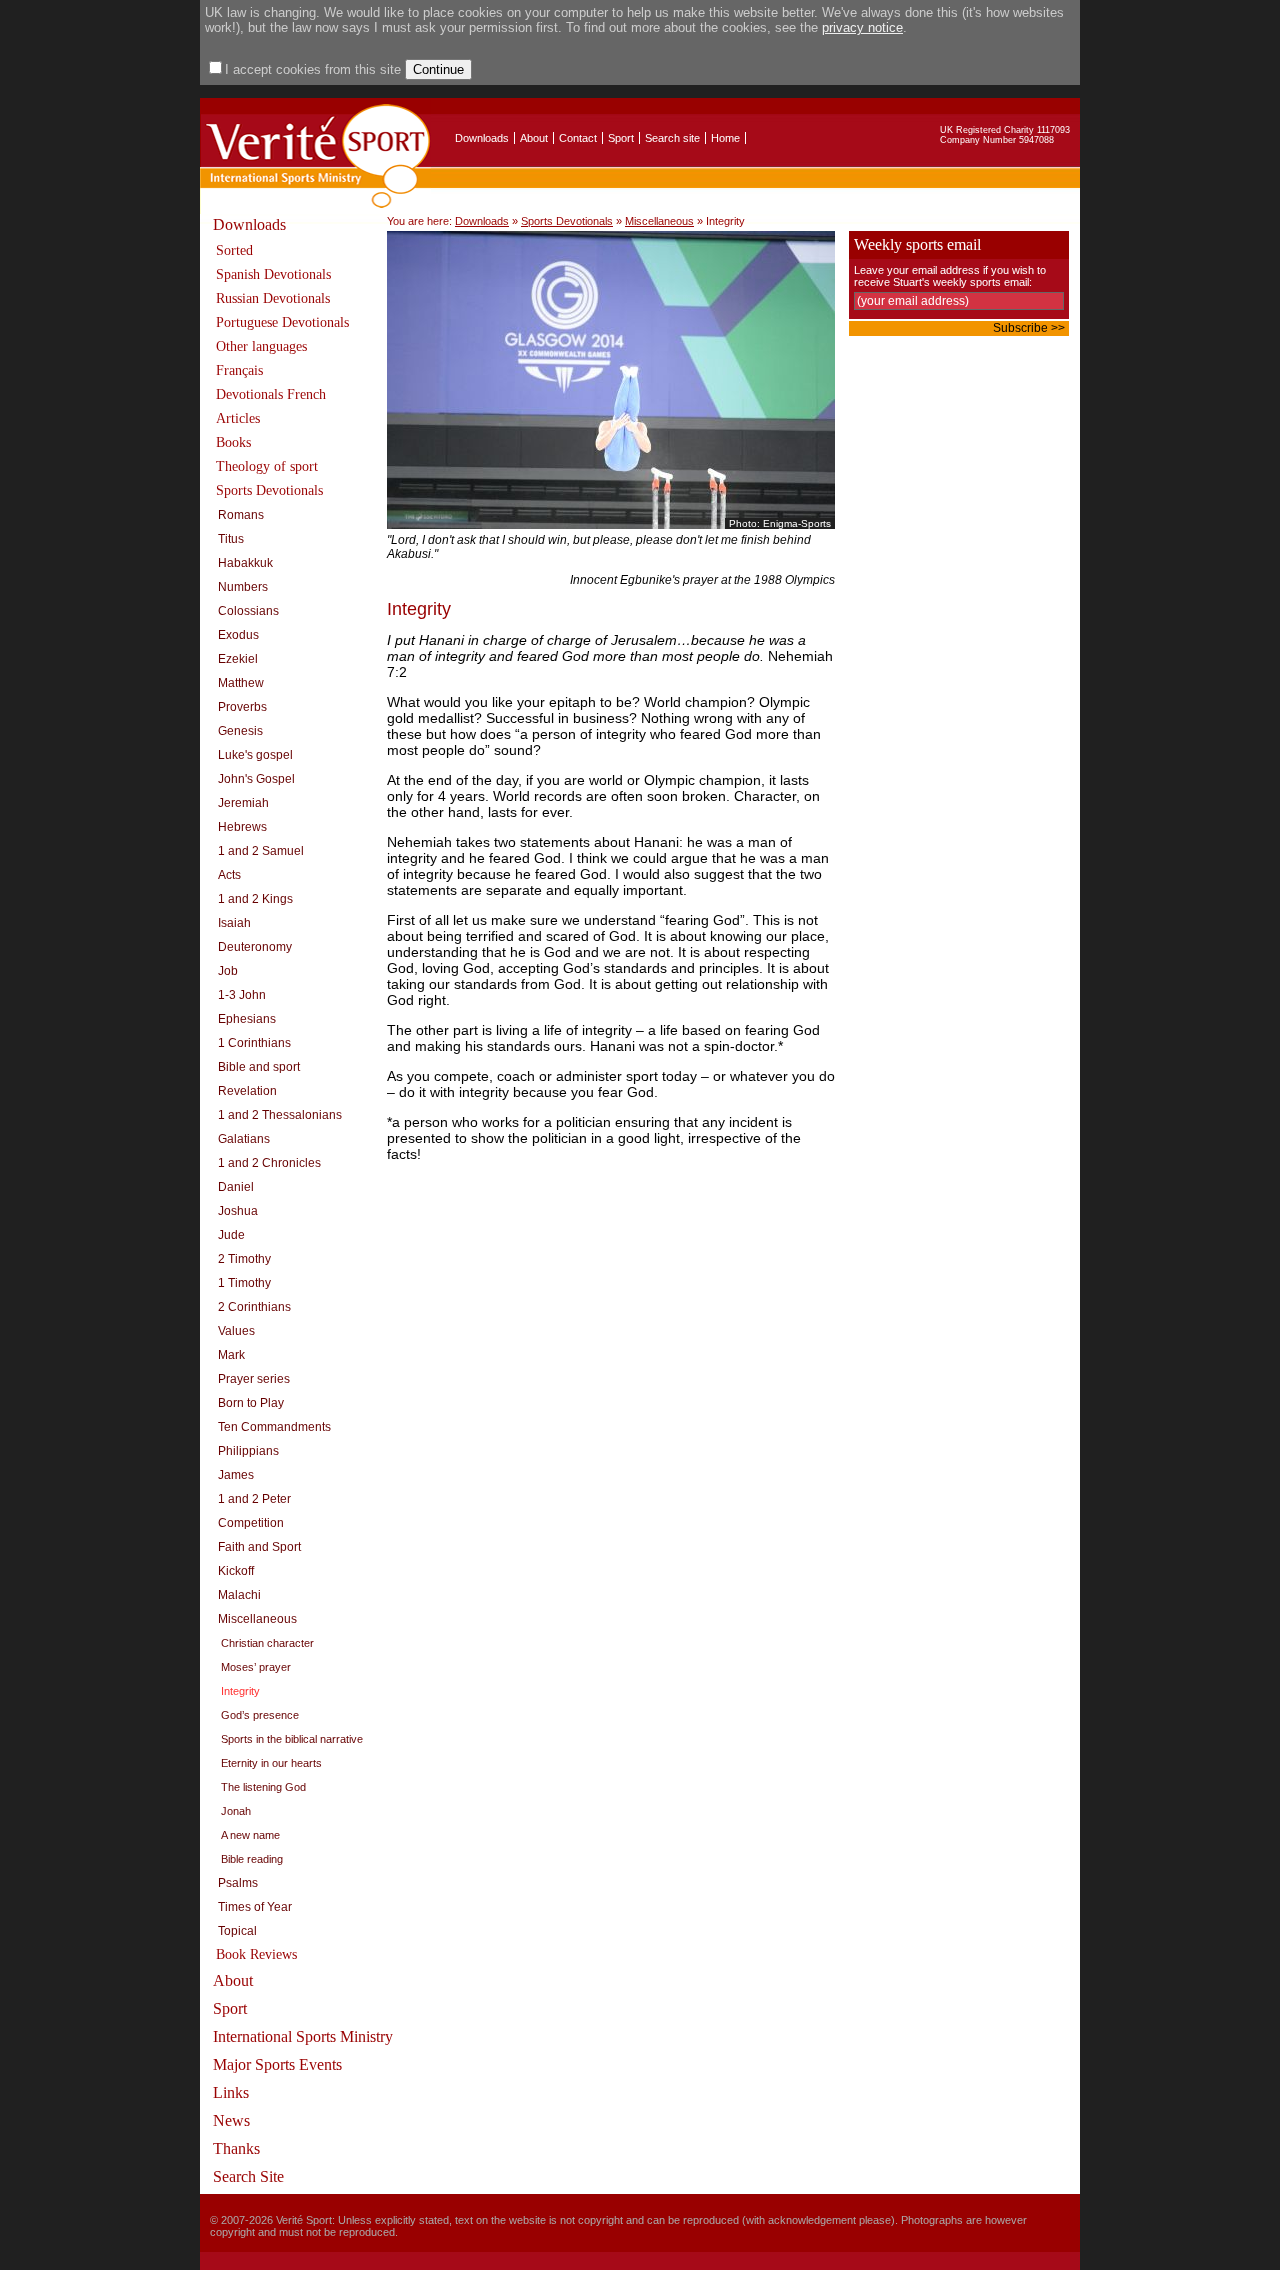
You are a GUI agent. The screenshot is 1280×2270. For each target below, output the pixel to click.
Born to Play (251, 1403)
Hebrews (242, 827)
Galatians (244, 1139)
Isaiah (234, 923)
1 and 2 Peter (254, 1499)
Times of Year (255, 1907)
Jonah (236, 1811)
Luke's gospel (255, 755)
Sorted (234, 250)
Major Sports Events (277, 2064)
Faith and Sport (259, 1547)
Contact (578, 138)
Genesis (240, 731)
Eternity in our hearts (271, 1763)
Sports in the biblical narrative (292, 1739)
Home (725, 138)
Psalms (238, 1883)
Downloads (482, 138)
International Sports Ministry (303, 2036)
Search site (672, 138)
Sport (621, 138)
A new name (250, 1835)
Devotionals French (271, 394)
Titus (231, 539)
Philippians (248, 1451)
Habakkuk (245, 563)
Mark (231, 1355)
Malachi (239, 1595)
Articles (238, 418)
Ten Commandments (274, 1427)
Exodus (238, 635)
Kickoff (236, 1571)
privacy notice (862, 27)
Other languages (261, 346)
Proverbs (242, 707)
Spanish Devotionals (273, 274)
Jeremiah (243, 803)
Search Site (248, 2176)
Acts (229, 875)
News (231, 2120)
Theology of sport (267, 466)
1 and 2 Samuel (261, 851)
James (236, 1475)
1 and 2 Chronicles (269, 1163)
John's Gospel (256, 779)
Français (239, 370)
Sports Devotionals (269, 490)
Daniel (236, 1187)
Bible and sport (259, 1067)
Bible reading (252, 1859)
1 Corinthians (254, 1043)
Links (231, 2092)
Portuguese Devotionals (282, 322)
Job (228, 971)
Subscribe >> (1029, 328)
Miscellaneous (257, 1619)
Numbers (243, 587)
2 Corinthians (254, 1307)
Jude (231, 1235)
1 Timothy (244, 1283)
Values (236, 1331)
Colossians (248, 611)
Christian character (267, 1643)
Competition (251, 1523)
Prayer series (254, 1379)
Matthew (241, 683)
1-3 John (242, 995)
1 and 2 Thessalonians (280, 1115)
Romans (241, 515)
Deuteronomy (255, 947)
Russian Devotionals (273, 298)
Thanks (236, 2148)
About (534, 138)
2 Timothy (244, 1259)
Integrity (240, 1691)
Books (233, 442)
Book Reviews (256, 1954)
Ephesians (247, 1019)
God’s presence (260, 1715)
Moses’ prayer (256, 1667)
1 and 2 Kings (255, 899)
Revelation (247, 1091)
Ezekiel (238, 659)
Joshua (238, 1211)
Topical (237, 1931)
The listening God (263, 1787)
